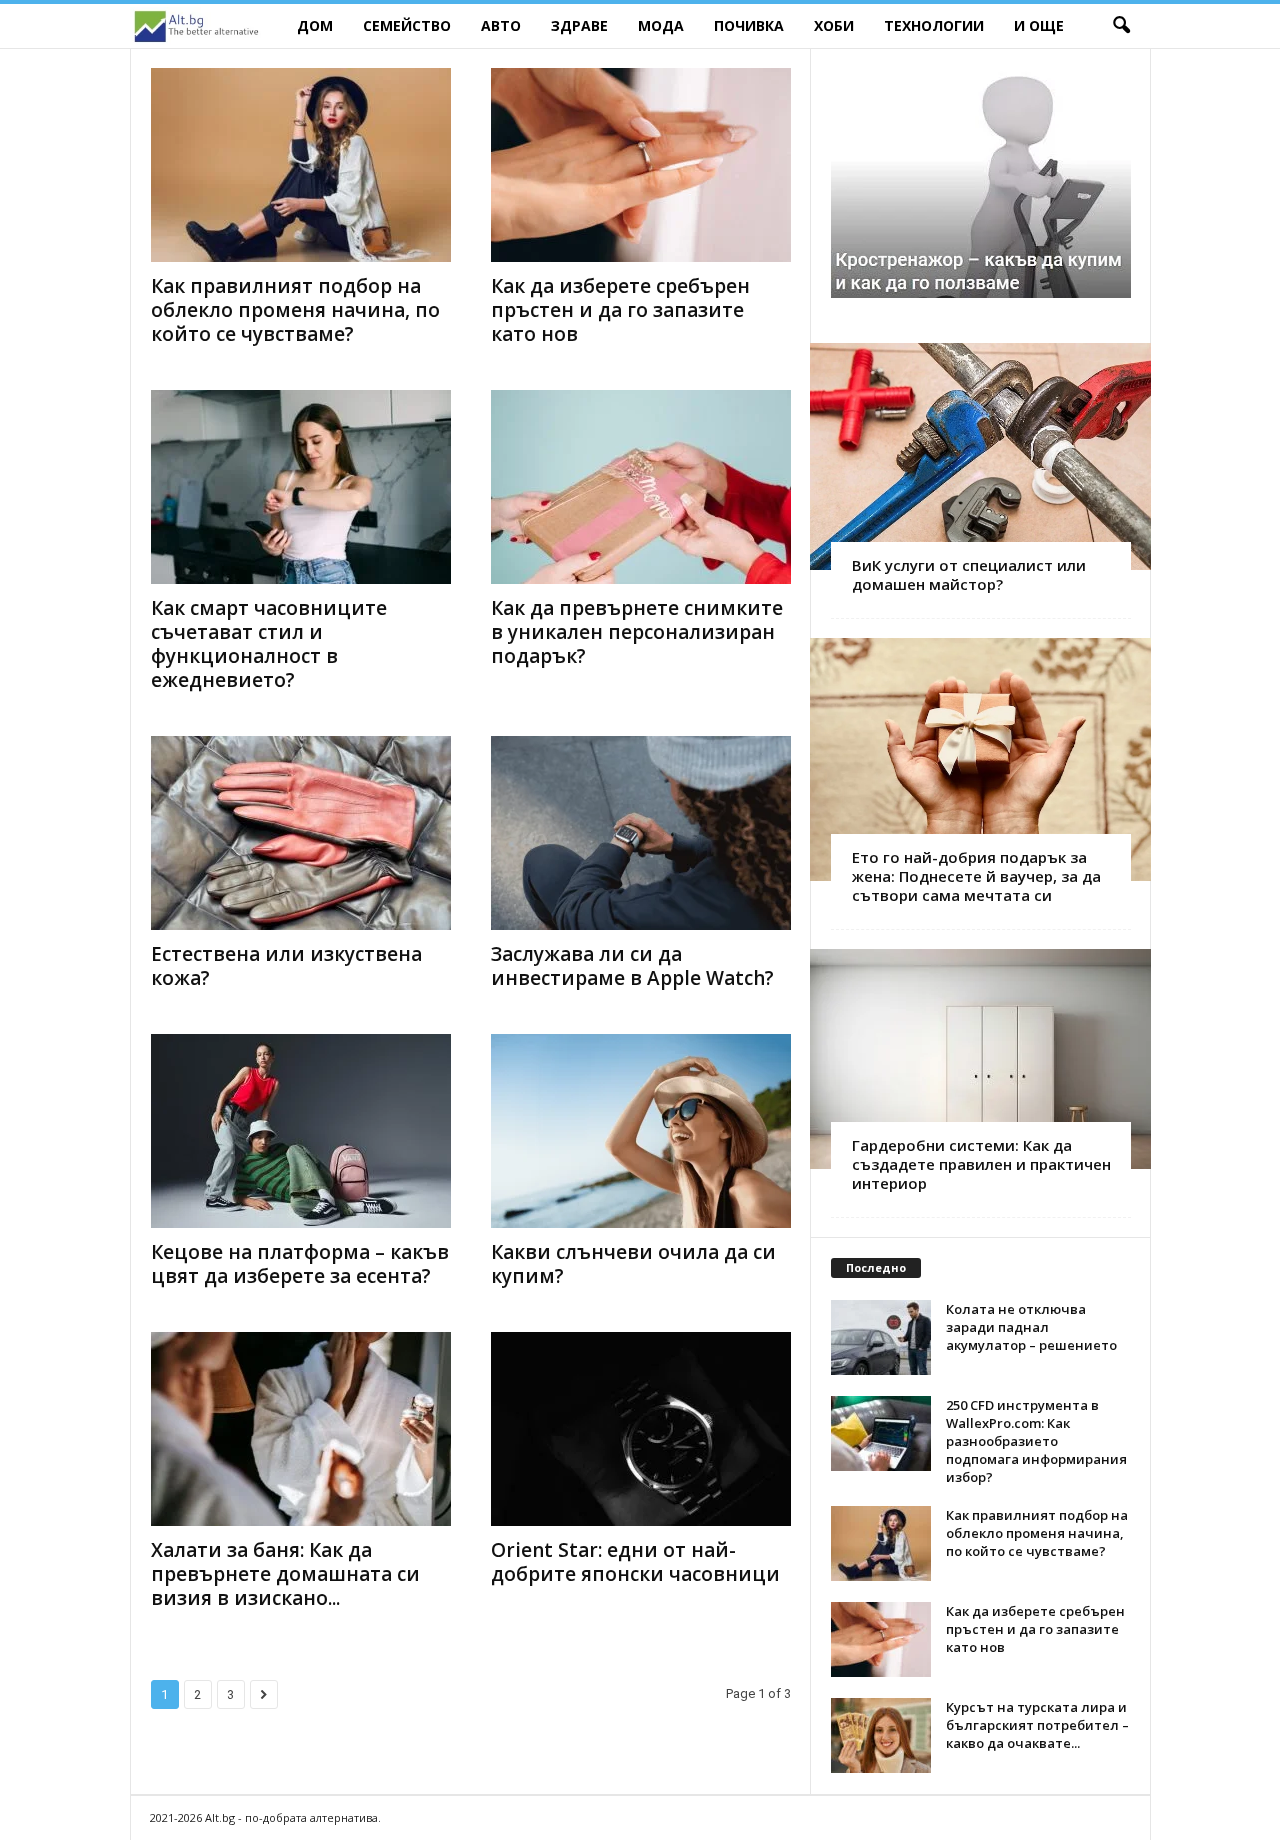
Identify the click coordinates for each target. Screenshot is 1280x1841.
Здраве (579, 25)
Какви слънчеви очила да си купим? (633, 1264)
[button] (1121, 26)
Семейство (407, 25)
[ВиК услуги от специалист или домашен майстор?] (980, 456)
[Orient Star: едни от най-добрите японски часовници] (641, 1429)
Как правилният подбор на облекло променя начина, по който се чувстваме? (295, 310)
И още (1039, 25)
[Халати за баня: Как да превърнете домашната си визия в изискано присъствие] (301, 1429)
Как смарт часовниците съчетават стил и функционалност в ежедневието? (269, 644)
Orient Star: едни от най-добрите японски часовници (635, 1562)
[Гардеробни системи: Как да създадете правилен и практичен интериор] (980, 1059)
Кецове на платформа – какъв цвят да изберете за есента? (300, 1264)
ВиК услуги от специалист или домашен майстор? (969, 574)
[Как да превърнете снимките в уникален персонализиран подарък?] (641, 487)
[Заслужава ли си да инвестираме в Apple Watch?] (641, 833)
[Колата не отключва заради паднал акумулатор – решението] (881, 1337)
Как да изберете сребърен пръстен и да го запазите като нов (620, 310)
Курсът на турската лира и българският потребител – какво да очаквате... (1037, 1725)
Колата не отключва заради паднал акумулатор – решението (1031, 1327)
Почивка (749, 25)
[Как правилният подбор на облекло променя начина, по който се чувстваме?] (301, 165)
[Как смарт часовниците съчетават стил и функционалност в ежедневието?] (301, 487)
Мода (661, 25)
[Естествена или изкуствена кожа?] (301, 833)
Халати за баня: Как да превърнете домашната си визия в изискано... (285, 1574)
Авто (501, 25)
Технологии (934, 25)
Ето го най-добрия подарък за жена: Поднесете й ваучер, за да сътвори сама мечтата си (976, 876)
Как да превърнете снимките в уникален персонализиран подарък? (637, 632)
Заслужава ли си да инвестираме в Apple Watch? (632, 966)
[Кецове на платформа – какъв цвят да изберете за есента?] (301, 1131)
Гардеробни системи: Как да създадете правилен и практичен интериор (981, 1164)
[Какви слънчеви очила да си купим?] (641, 1131)
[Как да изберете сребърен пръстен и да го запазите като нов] (641, 165)
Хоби (834, 25)
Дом (315, 25)
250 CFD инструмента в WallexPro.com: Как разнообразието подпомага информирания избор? (1036, 1441)
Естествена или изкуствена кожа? (286, 966)
